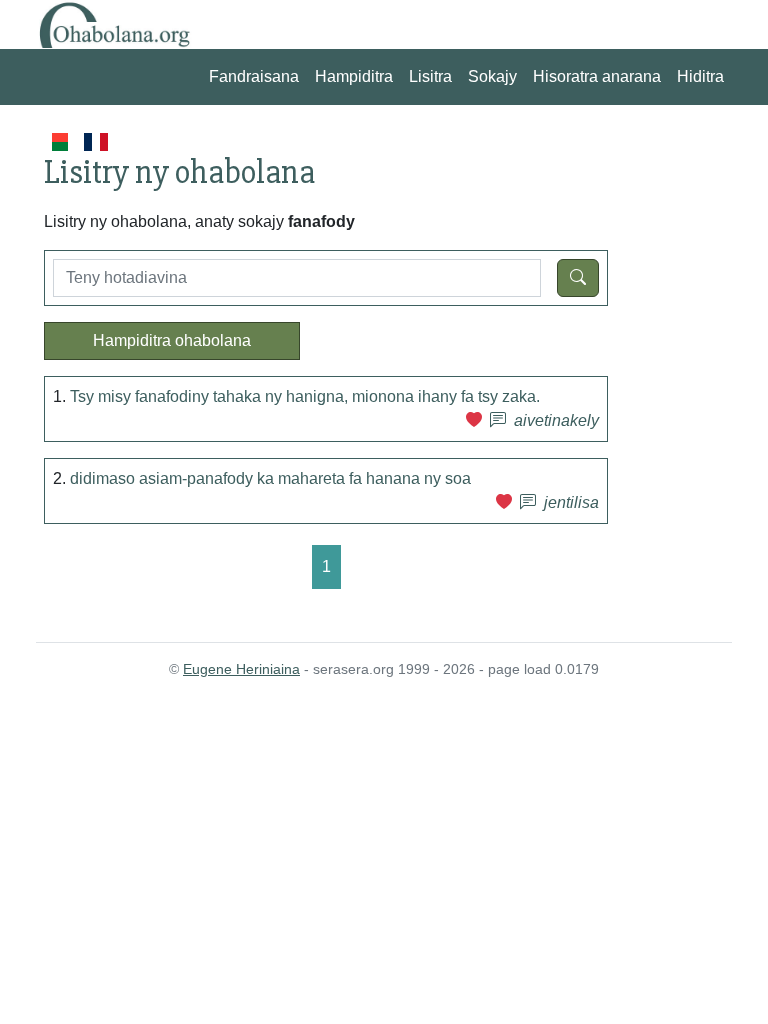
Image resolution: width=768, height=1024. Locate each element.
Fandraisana (254, 76)
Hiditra (700, 76)
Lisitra (430, 76)
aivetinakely (556, 420)
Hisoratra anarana (597, 76)
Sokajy (492, 76)
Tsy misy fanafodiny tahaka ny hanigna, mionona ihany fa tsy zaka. (305, 396)
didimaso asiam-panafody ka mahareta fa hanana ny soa (270, 478)
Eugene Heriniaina (241, 669)
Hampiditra (354, 76)
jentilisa (571, 502)
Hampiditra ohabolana (172, 340)
